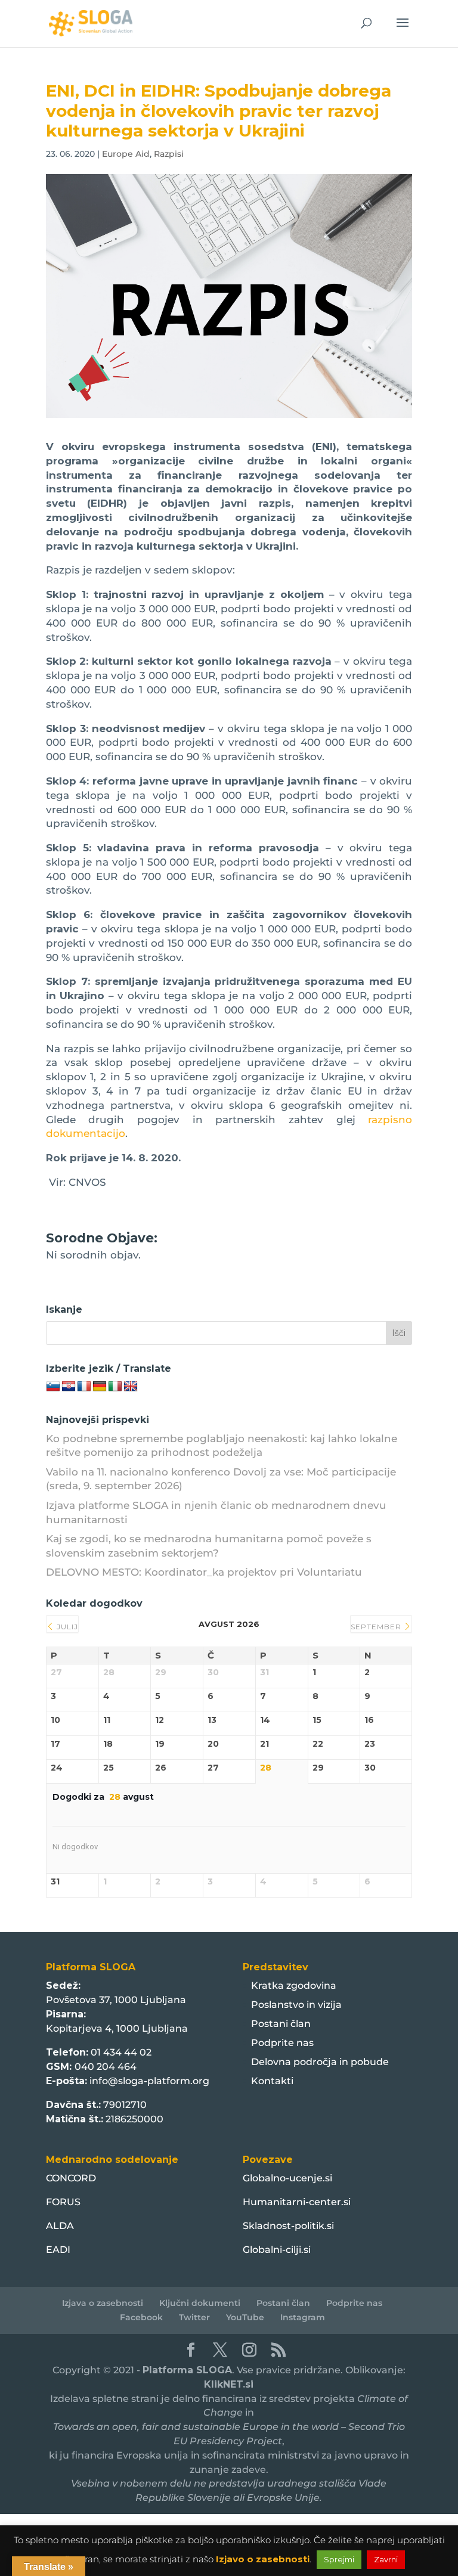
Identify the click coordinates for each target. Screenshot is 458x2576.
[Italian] (115, 1387)
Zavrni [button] (386, 2559)
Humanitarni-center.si (297, 2202)
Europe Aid (126, 154)
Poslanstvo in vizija (296, 2005)
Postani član (281, 2024)
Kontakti (272, 2081)
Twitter (194, 2317)
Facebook (141, 2317)
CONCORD (71, 2178)
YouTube (245, 2317)
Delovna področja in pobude (320, 2062)
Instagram (303, 2317)
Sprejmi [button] (339, 2559)
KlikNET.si (229, 2384)
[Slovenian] (53, 1387)
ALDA (60, 2226)
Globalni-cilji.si (277, 2250)
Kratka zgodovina (294, 1986)
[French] (84, 1387)
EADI (58, 2250)
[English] (131, 1387)
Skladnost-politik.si (288, 2226)
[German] (100, 1387)
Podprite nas (282, 2043)
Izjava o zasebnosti (103, 2303)
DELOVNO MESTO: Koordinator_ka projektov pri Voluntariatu (204, 1572)
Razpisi (169, 154)
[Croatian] (69, 1387)
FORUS (63, 2202)
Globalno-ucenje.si (287, 2178)
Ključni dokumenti (200, 2303)
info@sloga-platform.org (149, 2081)
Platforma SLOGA (187, 2370)
